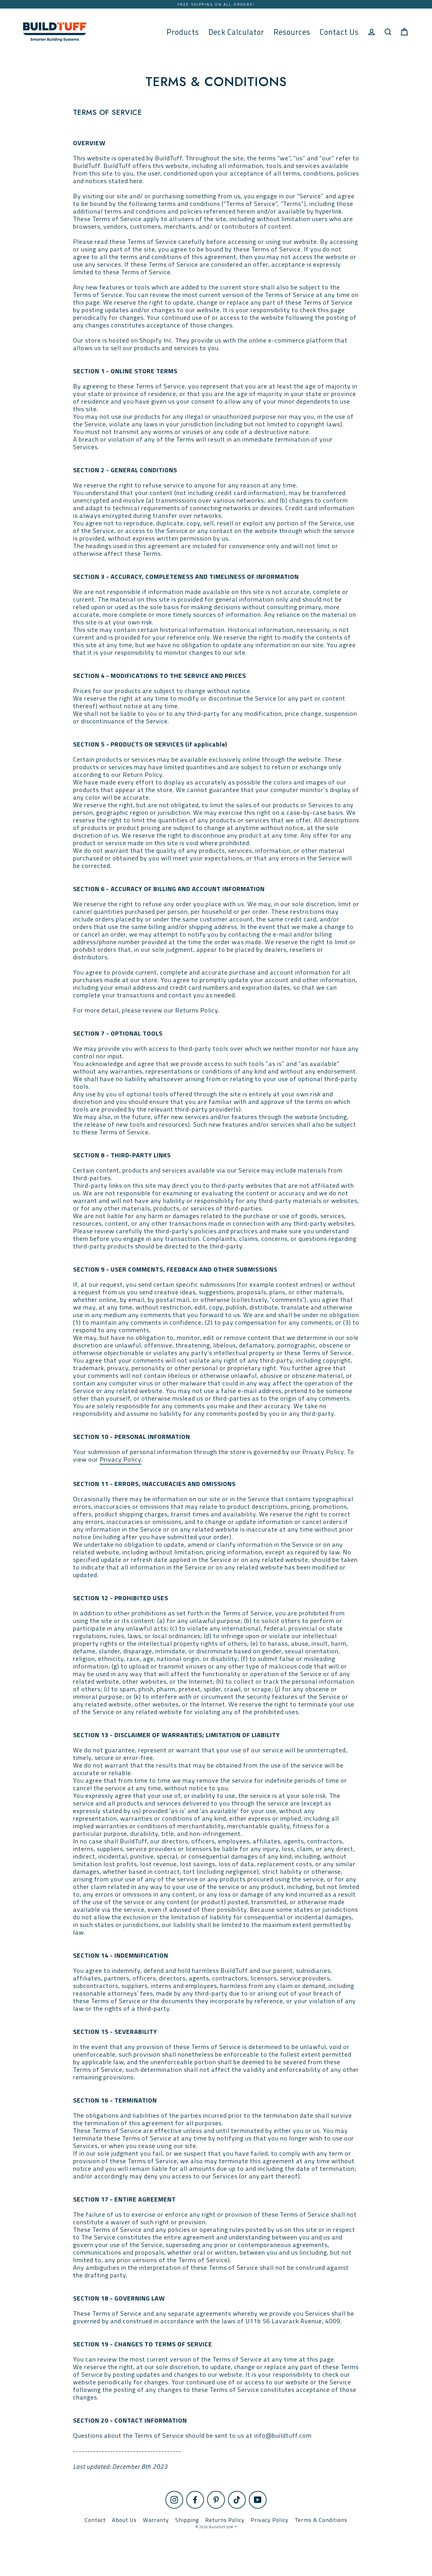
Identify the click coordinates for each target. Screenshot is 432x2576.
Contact (95, 2520)
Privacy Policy (120, 1460)
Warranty (156, 2520)
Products (183, 32)
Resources (292, 32)
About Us (124, 2520)
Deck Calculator (236, 32)
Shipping (187, 2520)
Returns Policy (225, 2520)
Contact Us (339, 32)
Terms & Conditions (321, 2520)
